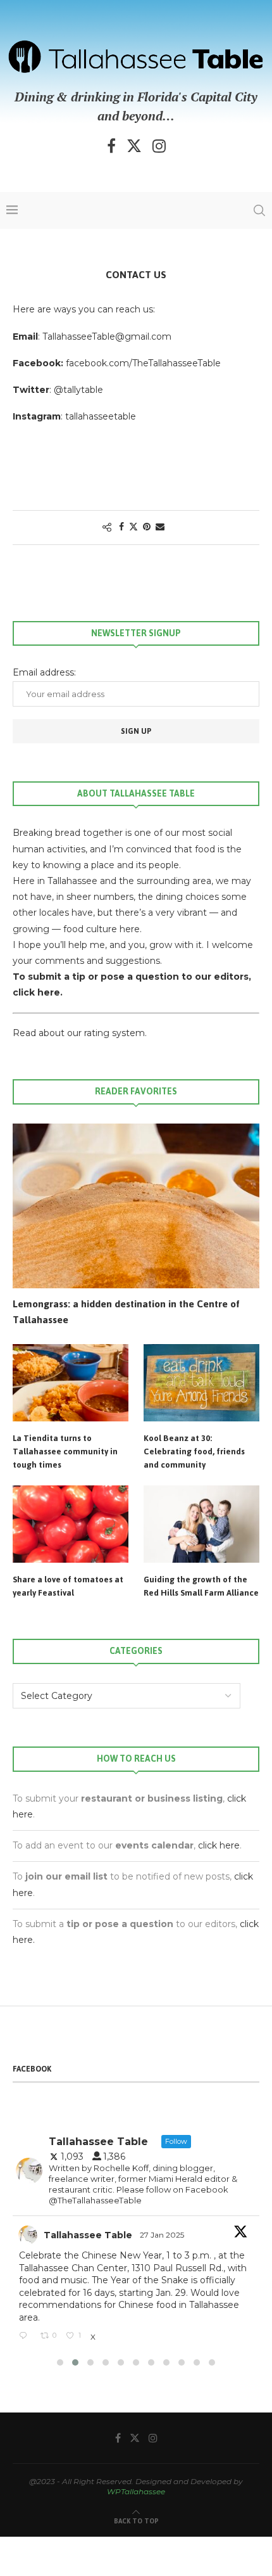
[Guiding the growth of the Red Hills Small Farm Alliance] (201, 1524)
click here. (38, 992)
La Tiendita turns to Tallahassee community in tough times (65, 1451)
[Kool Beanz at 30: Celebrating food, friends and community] (201, 1383)
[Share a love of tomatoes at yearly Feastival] (71, 1524)
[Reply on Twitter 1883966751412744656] (27, 2336)
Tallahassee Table (88, 2235)
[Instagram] (159, 146)
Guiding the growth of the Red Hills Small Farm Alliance (201, 1586)
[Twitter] (134, 146)
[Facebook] (111, 146)
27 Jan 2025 (163, 2235)
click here (219, 1845)
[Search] (259, 210)
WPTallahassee (136, 2491)
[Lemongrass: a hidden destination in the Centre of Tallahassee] (136, 1206)
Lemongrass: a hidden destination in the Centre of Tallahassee (126, 1312)
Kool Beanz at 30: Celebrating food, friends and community (194, 1451)
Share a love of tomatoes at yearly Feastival (68, 1586)
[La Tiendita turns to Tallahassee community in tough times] (71, 1383)
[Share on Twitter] (133, 527)
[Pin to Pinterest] (147, 527)
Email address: (44, 672)
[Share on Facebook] (121, 527)
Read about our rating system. (80, 1033)
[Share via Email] (160, 527)
